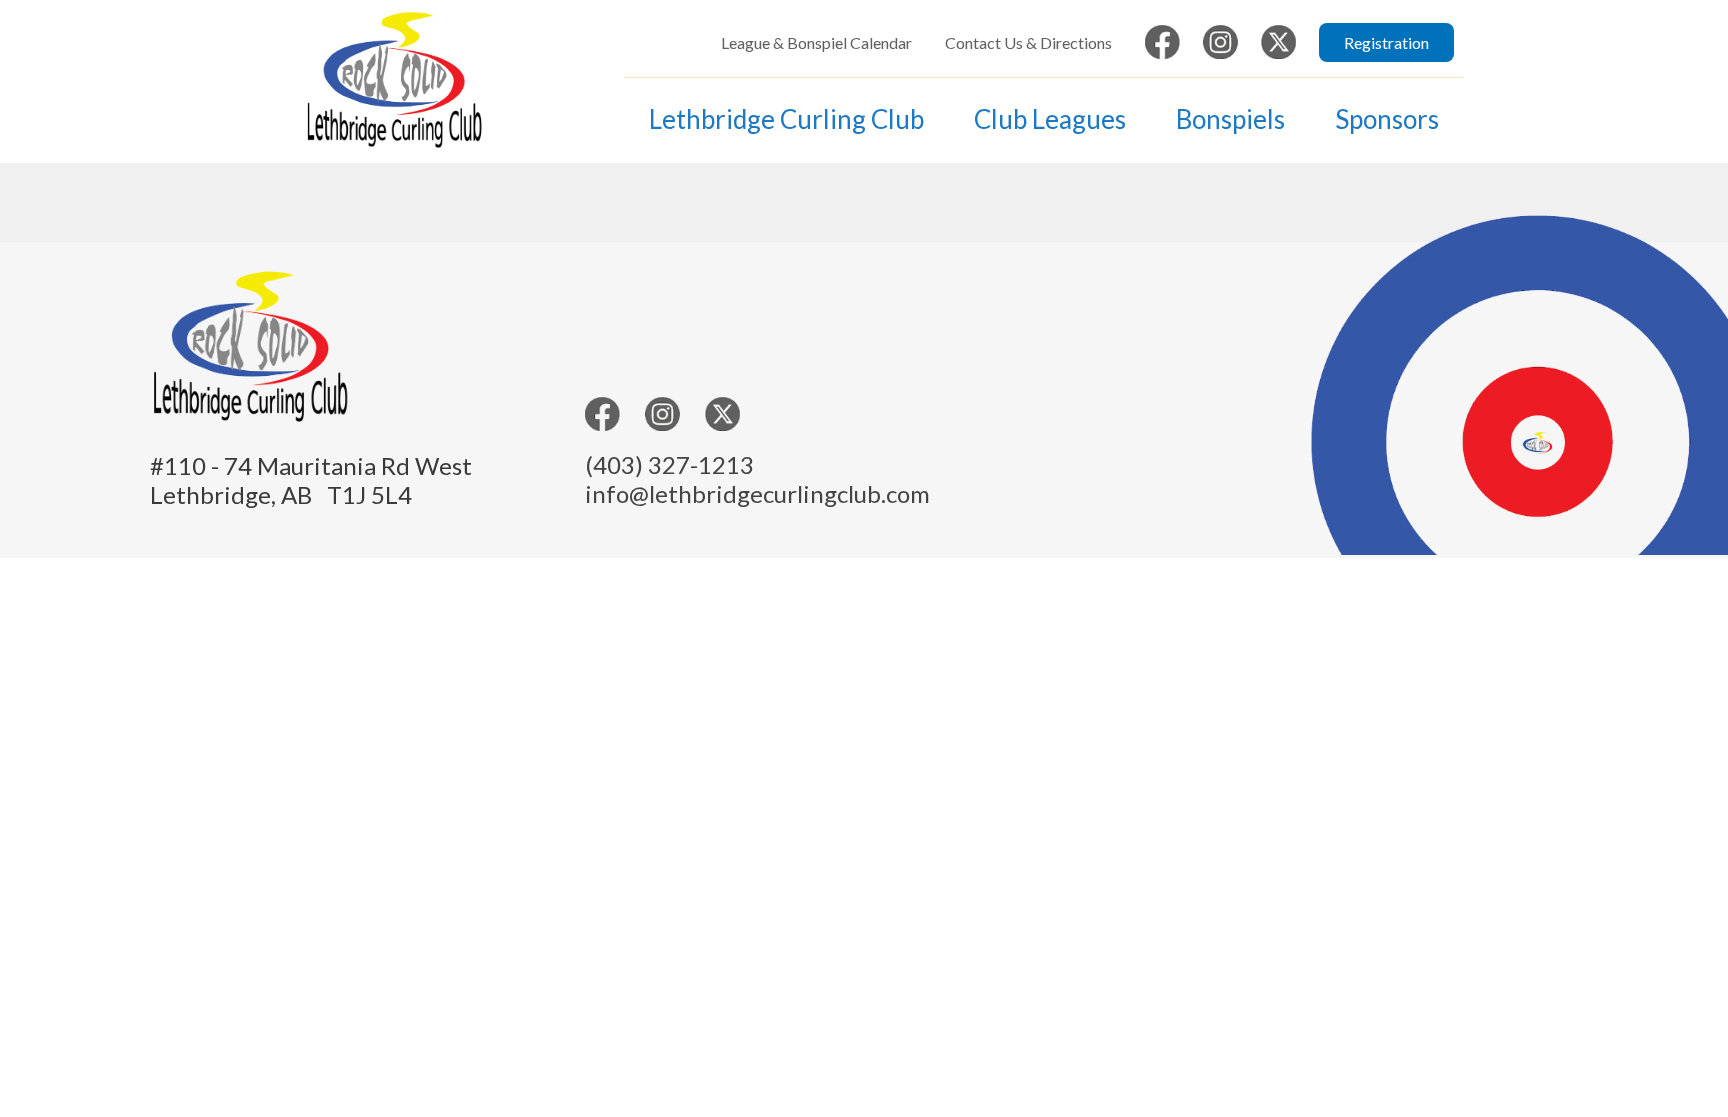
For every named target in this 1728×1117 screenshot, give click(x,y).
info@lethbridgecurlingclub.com (757, 493)
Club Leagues (1050, 119)
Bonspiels (1230, 119)
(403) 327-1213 (669, 464)
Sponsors (1387, 119)
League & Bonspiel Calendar (816, 42)
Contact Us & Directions (1028, 42)
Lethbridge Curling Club (786, 119)
